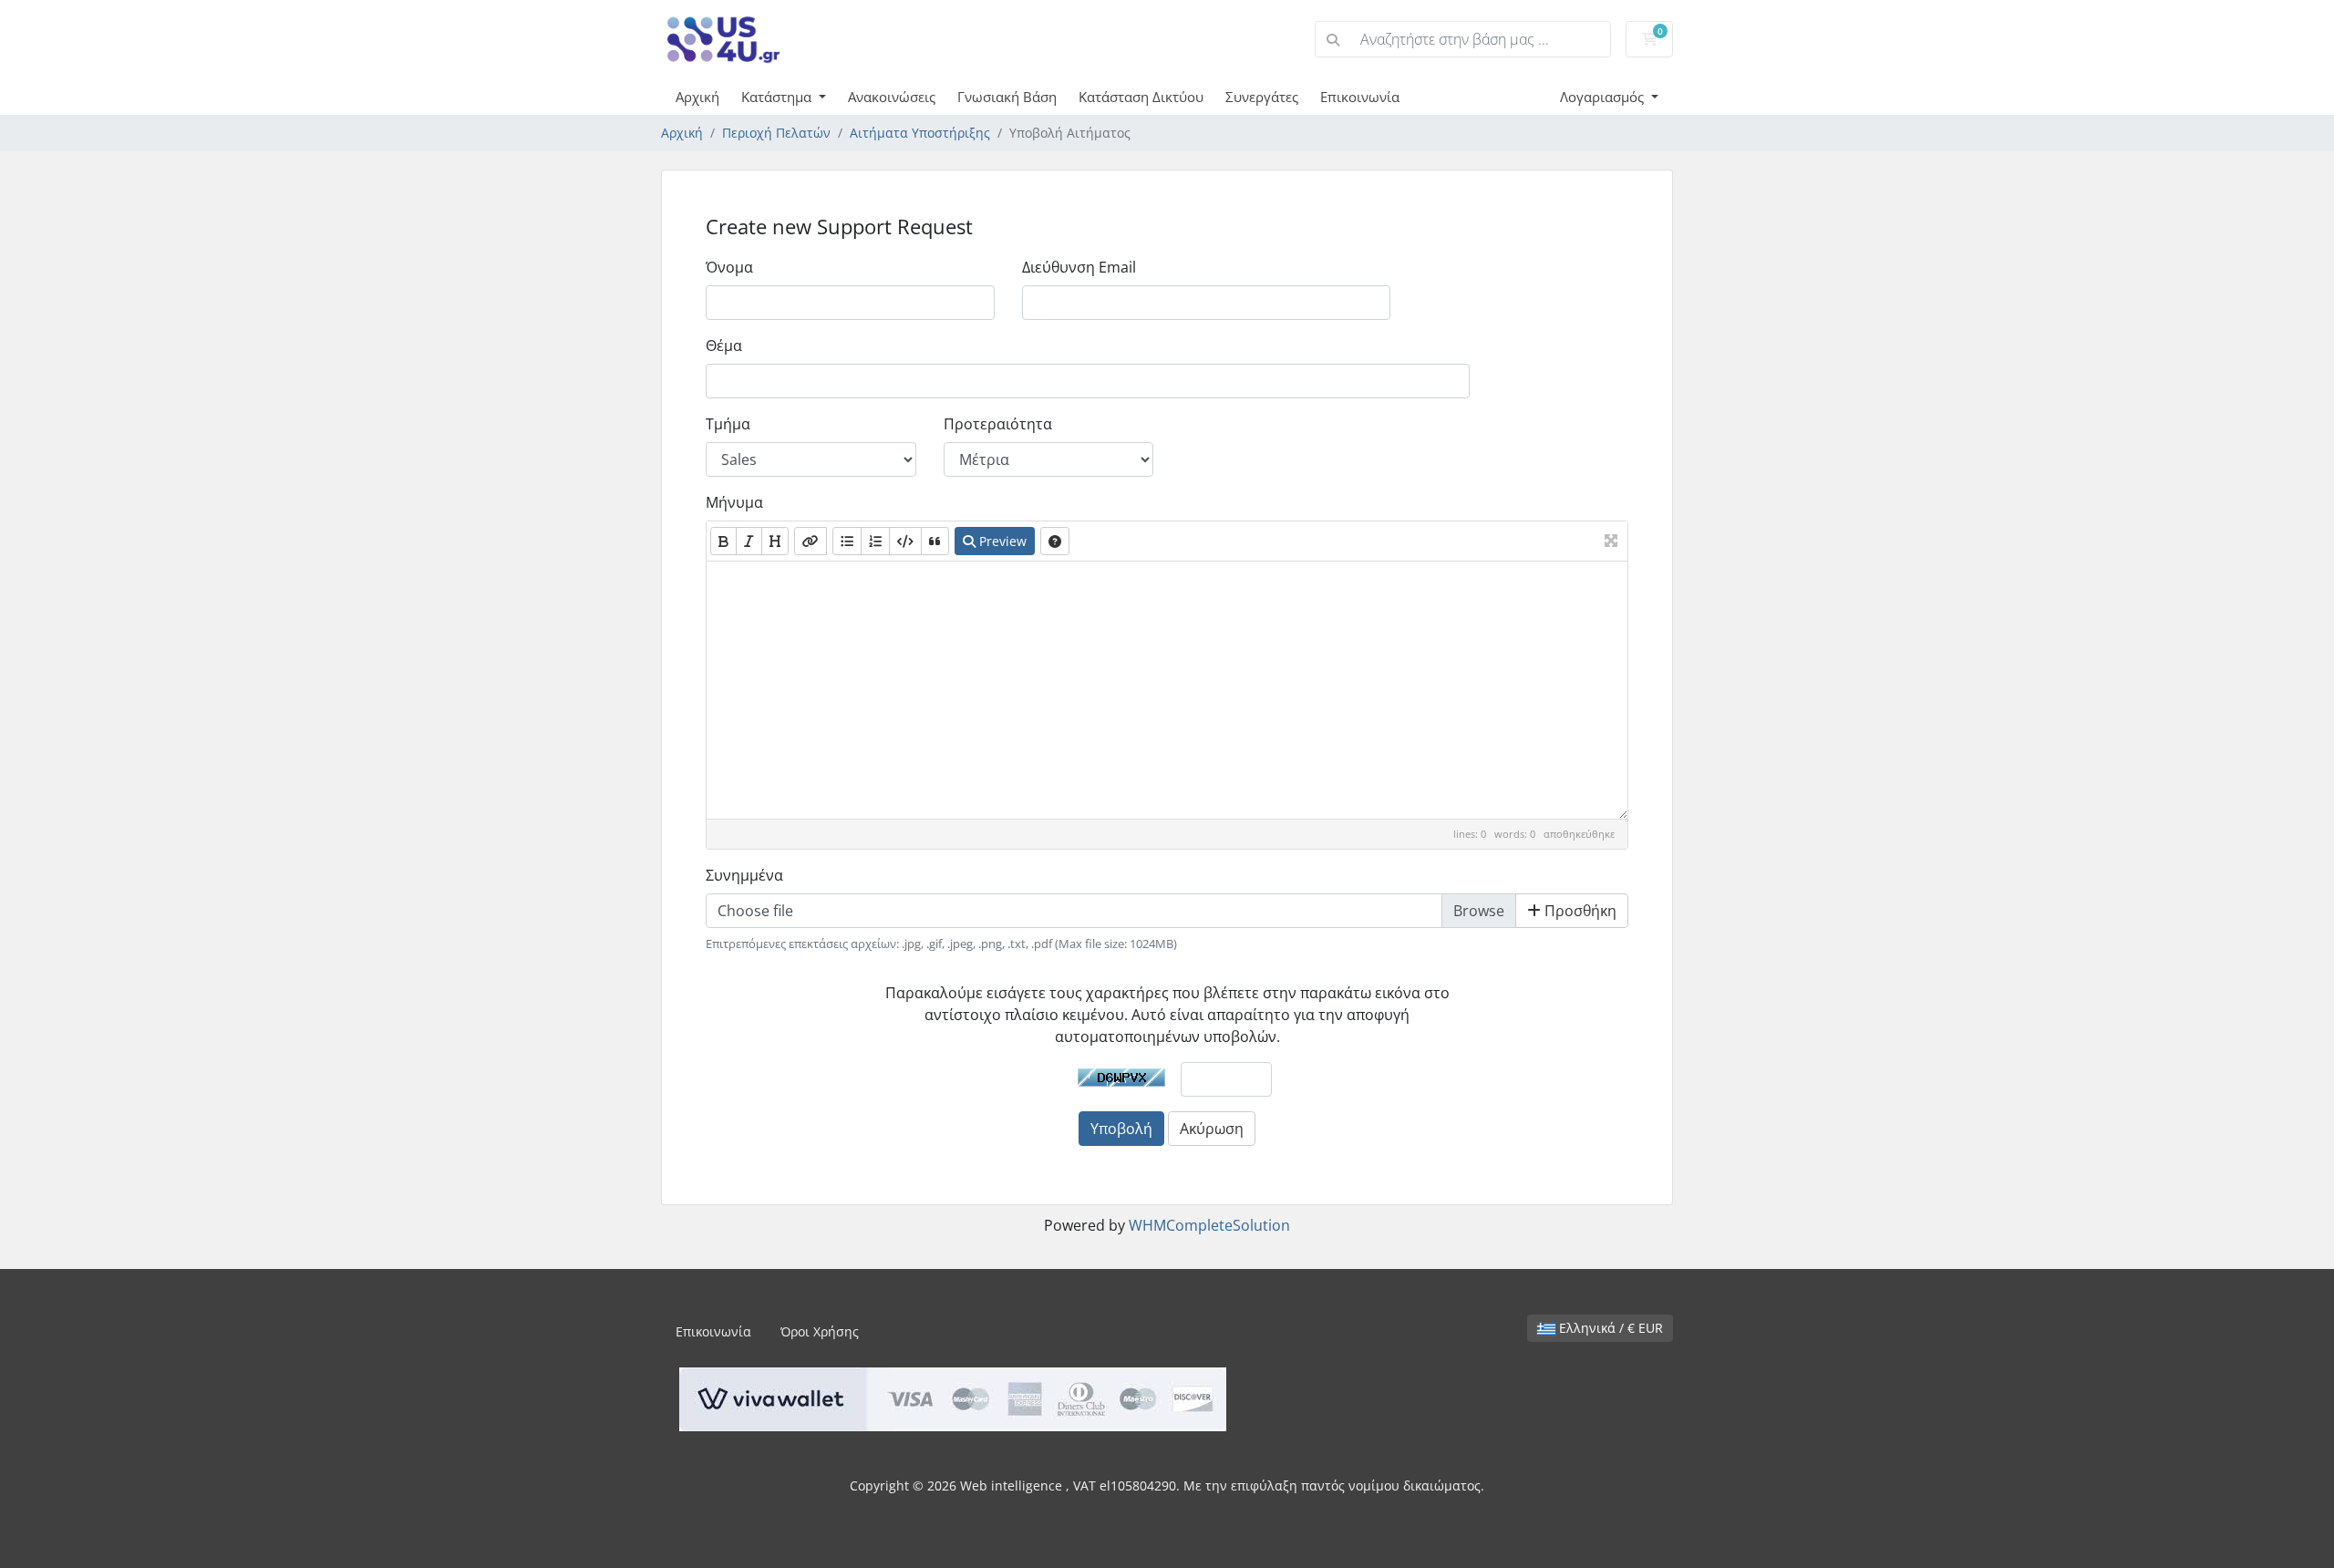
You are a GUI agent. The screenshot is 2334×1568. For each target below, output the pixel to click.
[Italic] (749, 541)
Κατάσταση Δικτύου (1141, 97)
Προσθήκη (1579, 911)
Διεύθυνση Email (1079, 267)
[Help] (1055, 541)
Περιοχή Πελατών (776, 133)
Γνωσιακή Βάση (1007, 97)
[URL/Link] (811, 541)
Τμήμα (728, 424)
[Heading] (775, 541)
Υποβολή (1121, 1129)
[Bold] (723, 541)
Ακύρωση (1212, 1129)
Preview (1001, 541)
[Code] (905, 541)
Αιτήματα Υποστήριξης (920, 133)
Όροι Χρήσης (820, 1331)
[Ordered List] (875, 541)
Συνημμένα (744, 875)
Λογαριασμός (1604, 97)
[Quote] (935, 541)
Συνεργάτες (1262, 97)
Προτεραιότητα (998, 424)
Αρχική (697, 97)
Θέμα (724, 346)
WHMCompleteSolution (1209, 1225)
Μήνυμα (734, 502)
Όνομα (729, 267)
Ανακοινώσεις (892, 97)
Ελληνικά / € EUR (1609, 1328)
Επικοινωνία (1360, 97)
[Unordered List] (847, 541)
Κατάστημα (778, 97)
